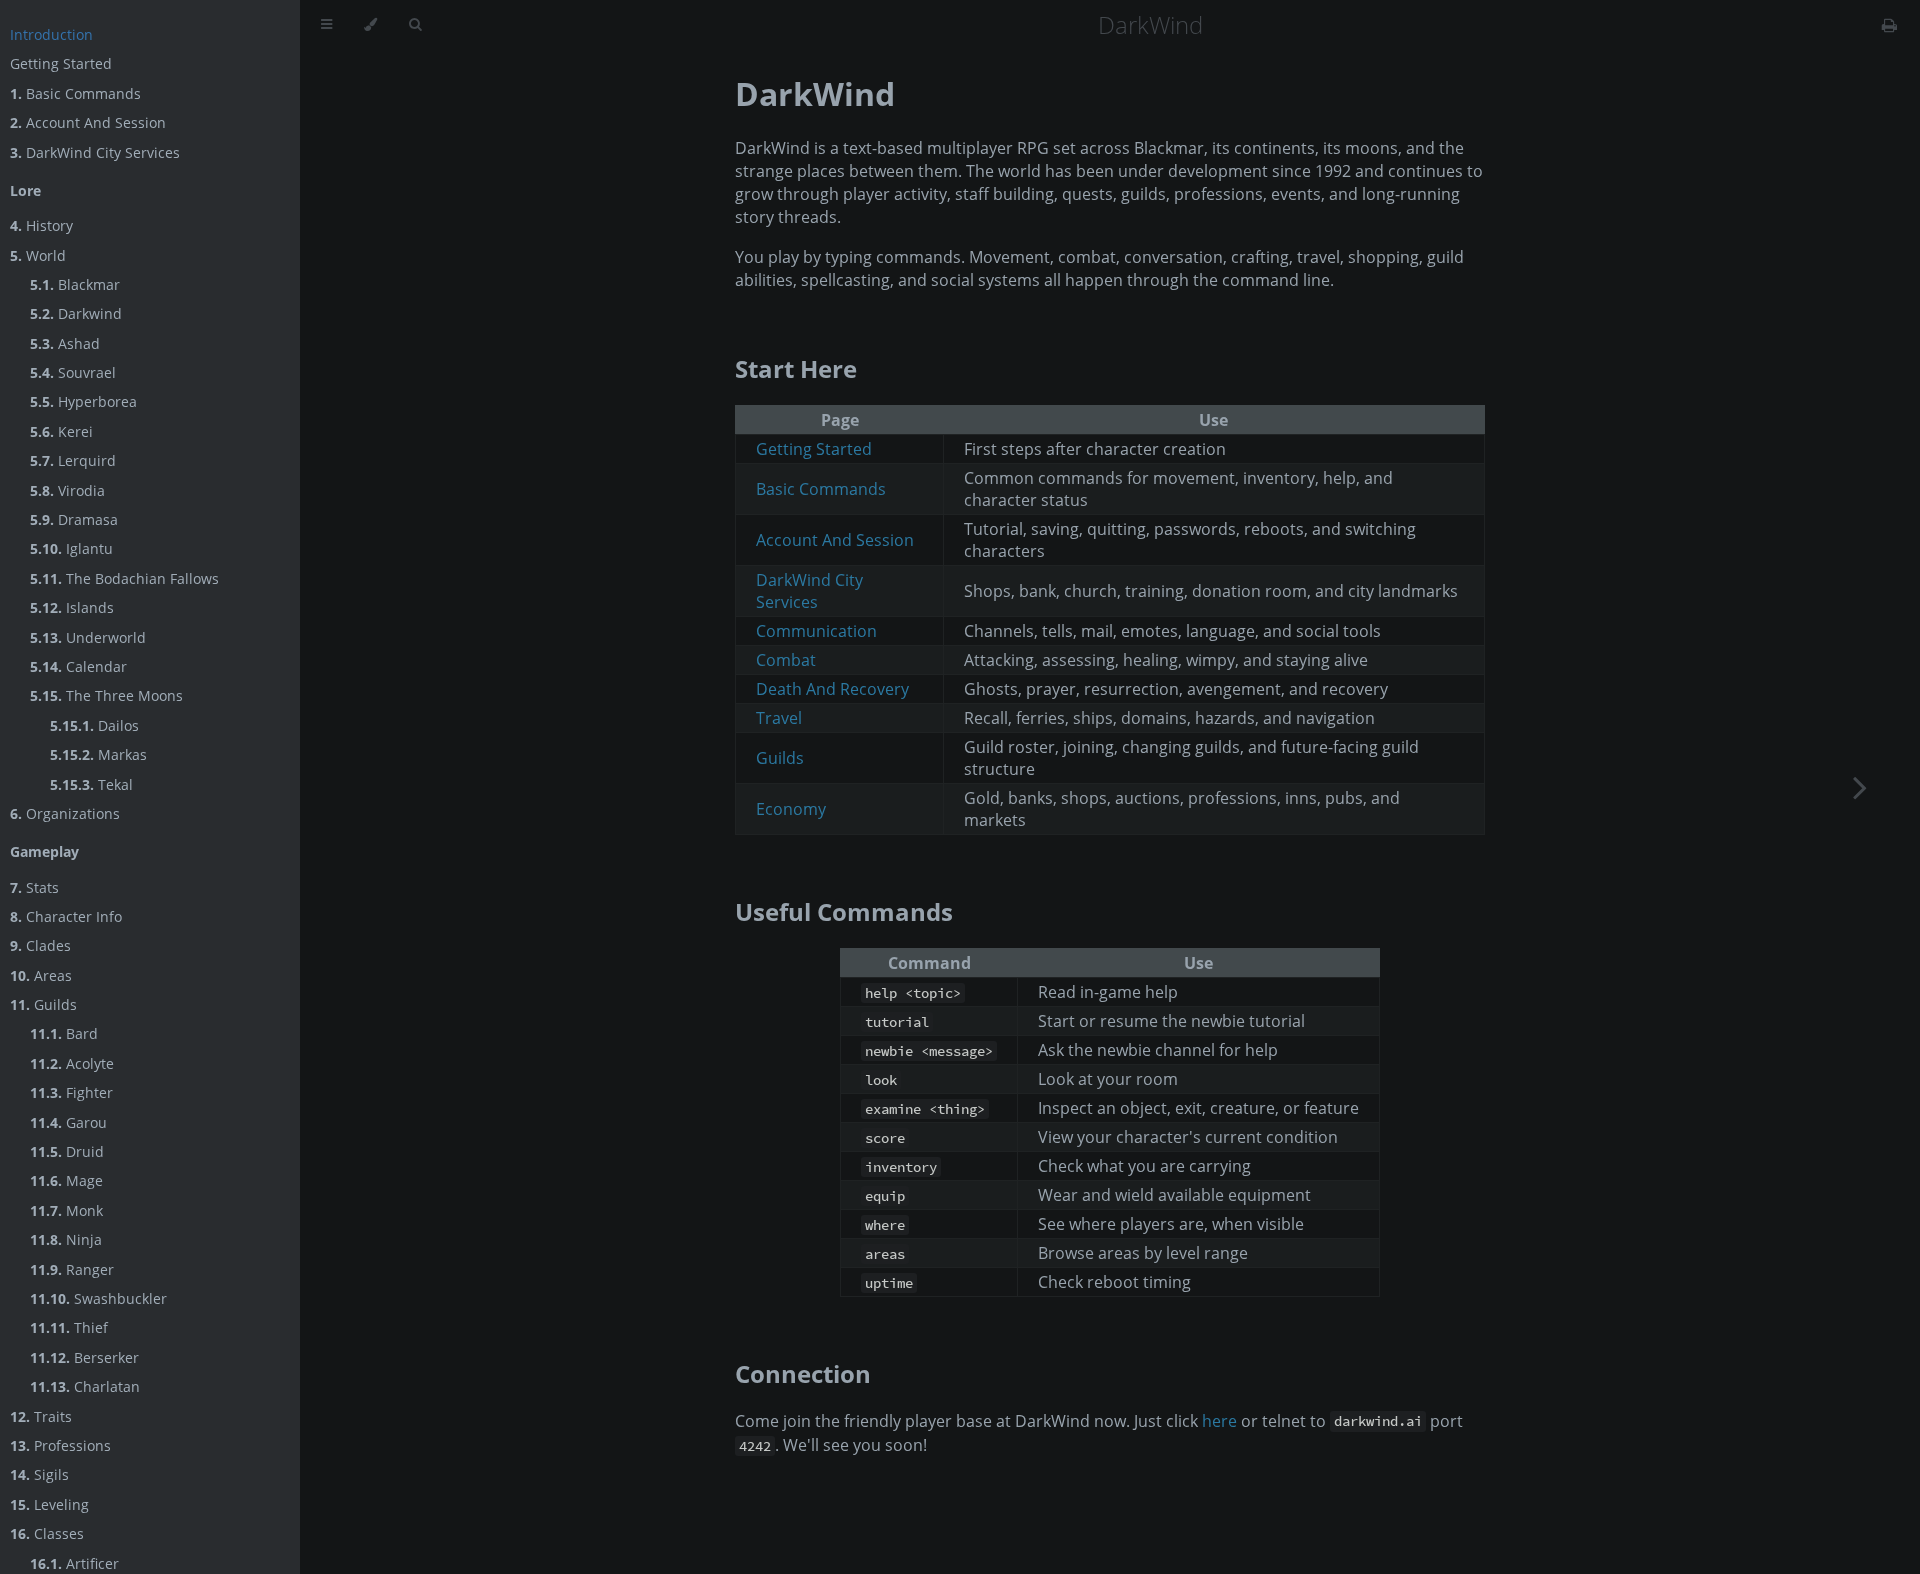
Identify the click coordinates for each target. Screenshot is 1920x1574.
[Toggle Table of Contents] (326, 25)
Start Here (796, 368)
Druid (67, 1151)
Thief (69, 1327)
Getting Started (61, 63)
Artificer (74, 1563)
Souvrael (73, 372)
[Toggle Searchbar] (415, 25)
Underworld (88, 637)
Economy (791, 809)
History (41, 225)
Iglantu (71, 548)
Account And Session (88, 122)
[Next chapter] (1860, 787)
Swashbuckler (98, 1298)
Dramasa (74, 519)
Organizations (65, 813)
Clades (40, 945)
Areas (41, 975)
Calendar (78, 666)
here (1219, 1421)
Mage (66, 1180)
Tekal (91, 784)
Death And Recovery (832, 689)
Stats (34, 887)
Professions (60, 1445)
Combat (786, 660)
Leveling (49, 1504)
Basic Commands (75, 93)
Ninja (66, 1239)
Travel (779, 718)
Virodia (67, 490)
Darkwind (76, 313)
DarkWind (815, 93)
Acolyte (72, 1063)
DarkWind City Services (95, 152)
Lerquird (73, 460)
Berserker (84, 1357)
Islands (72, 607)
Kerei (61, 431)
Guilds (43, 1004)
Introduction (51, 34)
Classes (47, 1533)
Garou (68, 1122)
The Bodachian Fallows (124, 578)
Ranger (72, 1269)
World (38, 255)
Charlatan (85, 1386)
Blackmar (75, 284)
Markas (98, 754)
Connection (803, 1373)
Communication (816, 631)
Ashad (65, 343)
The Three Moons (106, 695)
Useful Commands (844, 911)
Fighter (71, 1092)
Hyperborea (83, 401)
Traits (41, 1416)
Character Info (66, 916)
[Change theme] (370, 25)
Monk (66, 1210)
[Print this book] (1889, 25)
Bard (64, 1033)
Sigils (39, 1474)
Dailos (94, 725)
